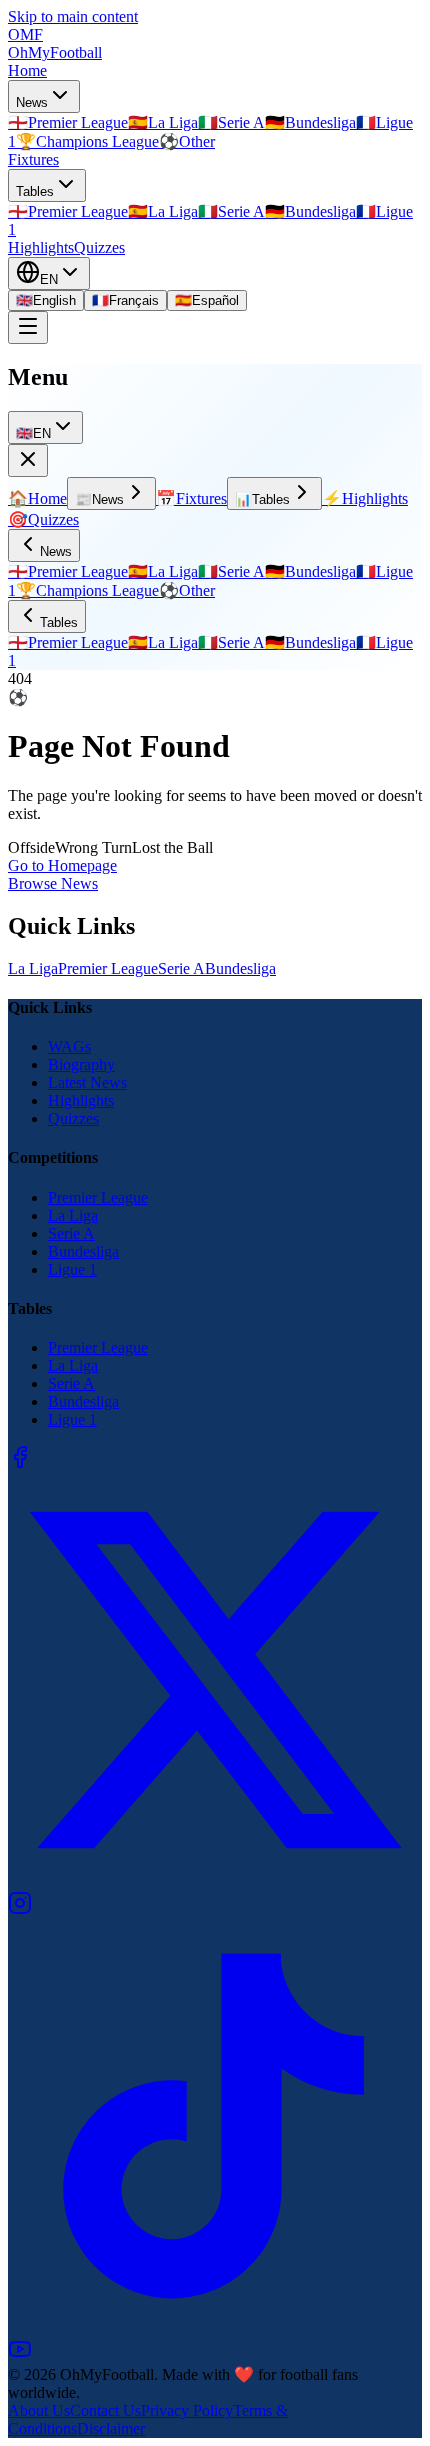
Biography (81, 1064)
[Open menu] (28, 327)
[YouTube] (20, 2355)
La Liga (33, 968)
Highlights (41, 247)
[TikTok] (215, 2327)
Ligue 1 (72, 1269)
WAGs (69, 1046)
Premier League (108, 968)
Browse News (53, 883)
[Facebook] (20, 1463)
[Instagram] (20, 1909)
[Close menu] (28, 460)
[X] (215, 1881)
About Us (39, 2410)
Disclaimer (111, 2428)
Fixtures (33, 159)
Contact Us (105, 2410)
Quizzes (99, 247)
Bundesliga (240, 968)
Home (27, 70)
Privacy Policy (187, 2410)
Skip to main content (73, 16)
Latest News (87, 1082)
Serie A (181, 968)
